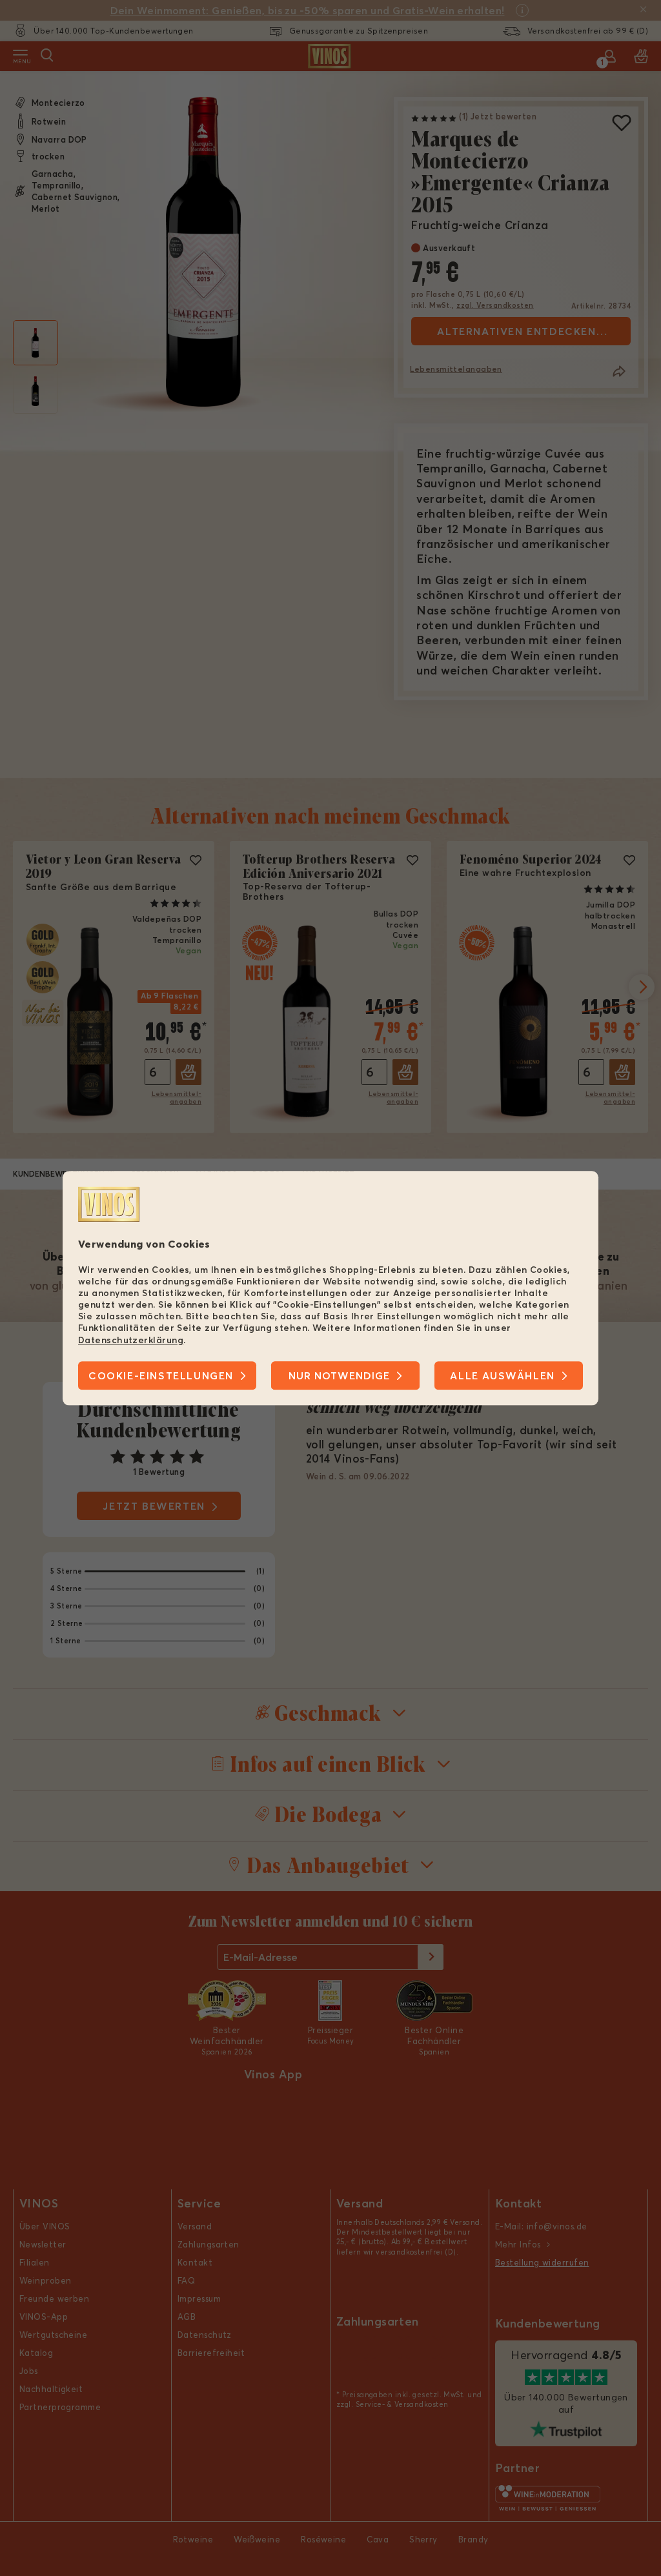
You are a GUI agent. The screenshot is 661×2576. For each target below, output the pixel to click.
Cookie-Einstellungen (161, 1375)
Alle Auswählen (502, 1375)
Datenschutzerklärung (131, 1340)
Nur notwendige (339, 1375)
